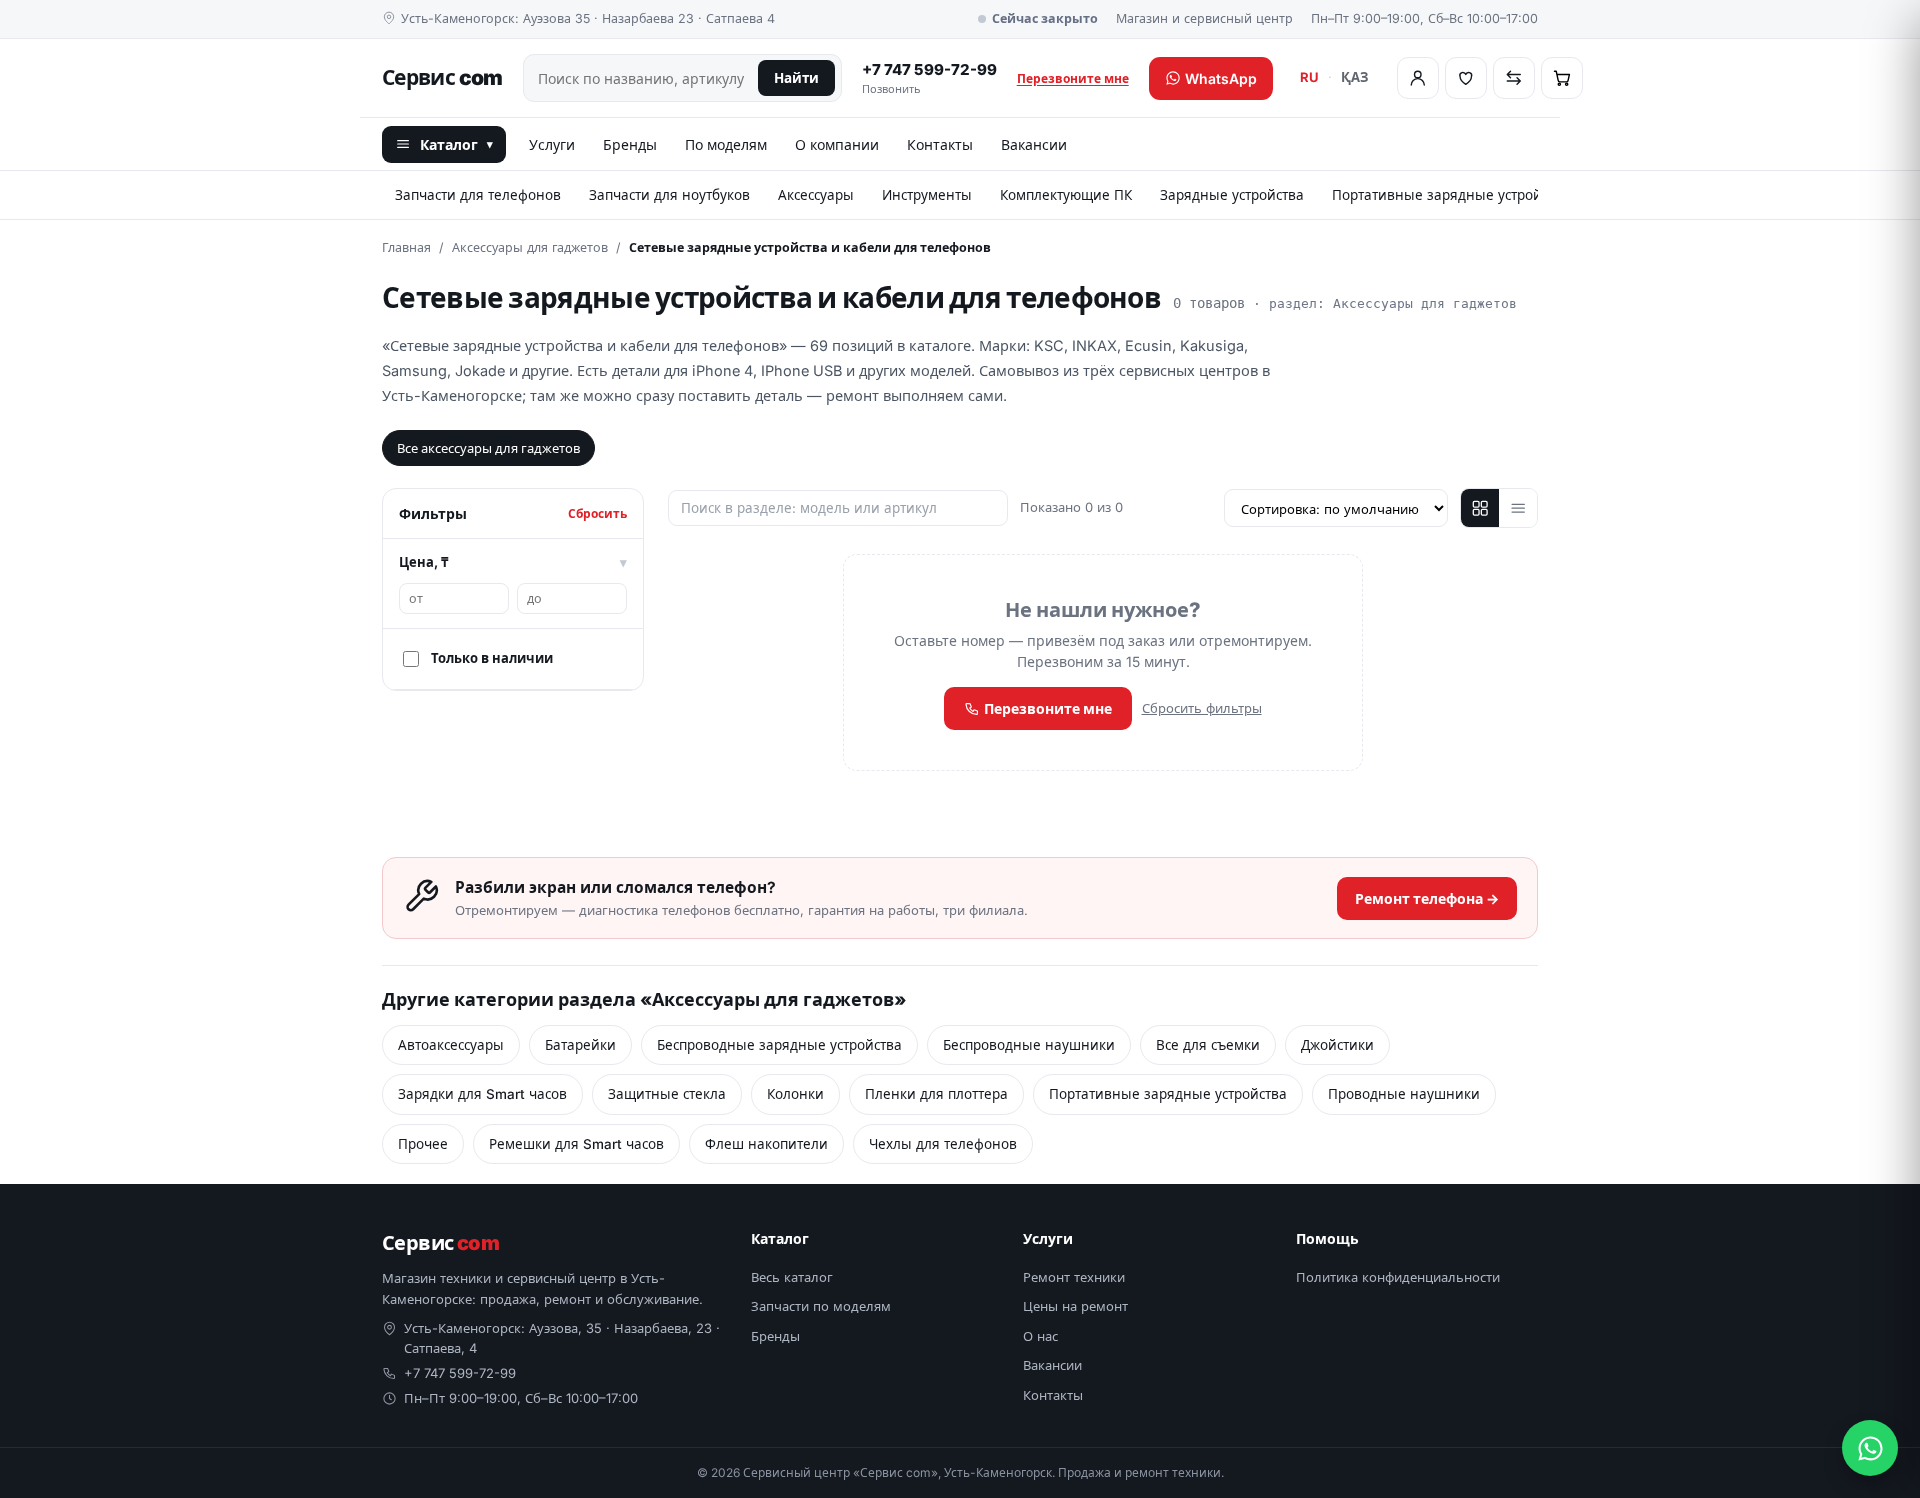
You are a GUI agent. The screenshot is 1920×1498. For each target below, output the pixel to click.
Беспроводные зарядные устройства (779, 1045)
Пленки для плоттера (936, 1094)
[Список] (1518, 508)
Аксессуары (816, 195)
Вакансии (1034, 144)
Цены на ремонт (1075, 1306)
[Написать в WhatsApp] (1870, 1448)
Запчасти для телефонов (478, 195)
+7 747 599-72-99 (929, 78)
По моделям (726, 144)
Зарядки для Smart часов (482, 1094)
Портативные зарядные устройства (1451, 195)
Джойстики (1337, 1045)
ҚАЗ (1354, 77)
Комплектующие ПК (1066, 195)
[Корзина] (1562, 78)
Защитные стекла (667, 1094)
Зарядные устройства (1232, 195)
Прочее (423, 1144)
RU (1309, 77)
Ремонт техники (1074, 1277)
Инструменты (927, 195)
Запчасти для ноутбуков (669, 195)
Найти (796, 78)
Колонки (795, 1094)
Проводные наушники (1404, 1094)
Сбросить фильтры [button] (1202, 708)
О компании (837, 144)
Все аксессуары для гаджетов (488, 448)
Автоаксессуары (451, 1045)
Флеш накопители (766, 1144)
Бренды (630, 144)
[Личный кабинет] (1418, 78)
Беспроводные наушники (1029, 1045)
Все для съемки (1208, 1045)
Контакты (940, 144)
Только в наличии (492, 658)
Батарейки (580, 1045)
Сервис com (442, 77)
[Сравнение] (1514, 78)
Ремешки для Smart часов (576, 1144)
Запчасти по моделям (821, 1306)
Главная (406, 247)
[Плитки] (1480, 508)
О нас (1040, 1336)
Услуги (552, 144)
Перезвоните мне (1073, 78)
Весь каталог (792, 1277)
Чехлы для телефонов (943, 1144)
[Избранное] (1466, 78)
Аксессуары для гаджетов (530, 247)
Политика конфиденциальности (1398, 1277)
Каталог (456, 144)
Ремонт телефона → (1427, 898)
